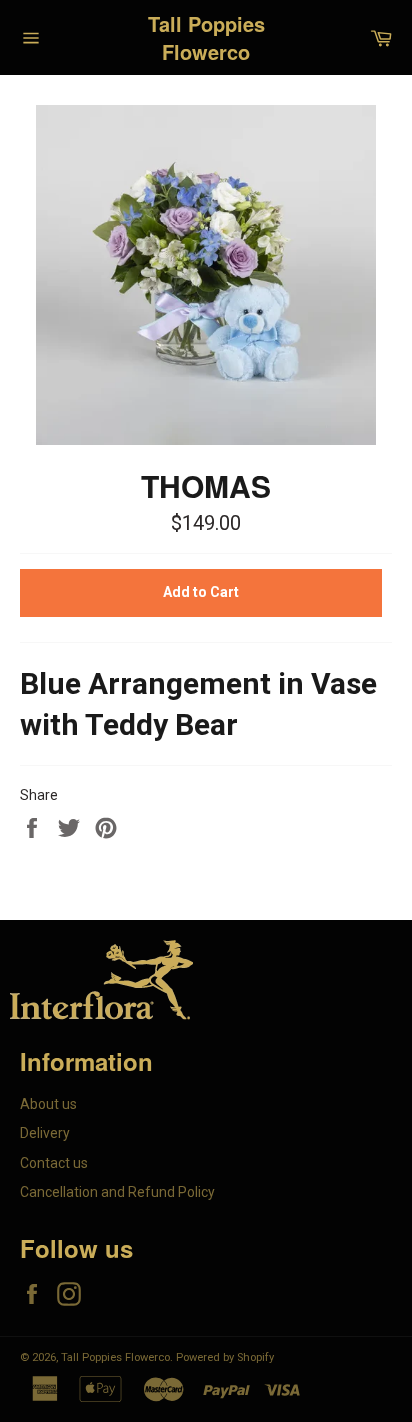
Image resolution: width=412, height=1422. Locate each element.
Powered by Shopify (225, 1357)
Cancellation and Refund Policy (117, 1192)
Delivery (45, 1133)
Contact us (54, 1163)
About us (48, 1104)
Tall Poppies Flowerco (206, 37)
